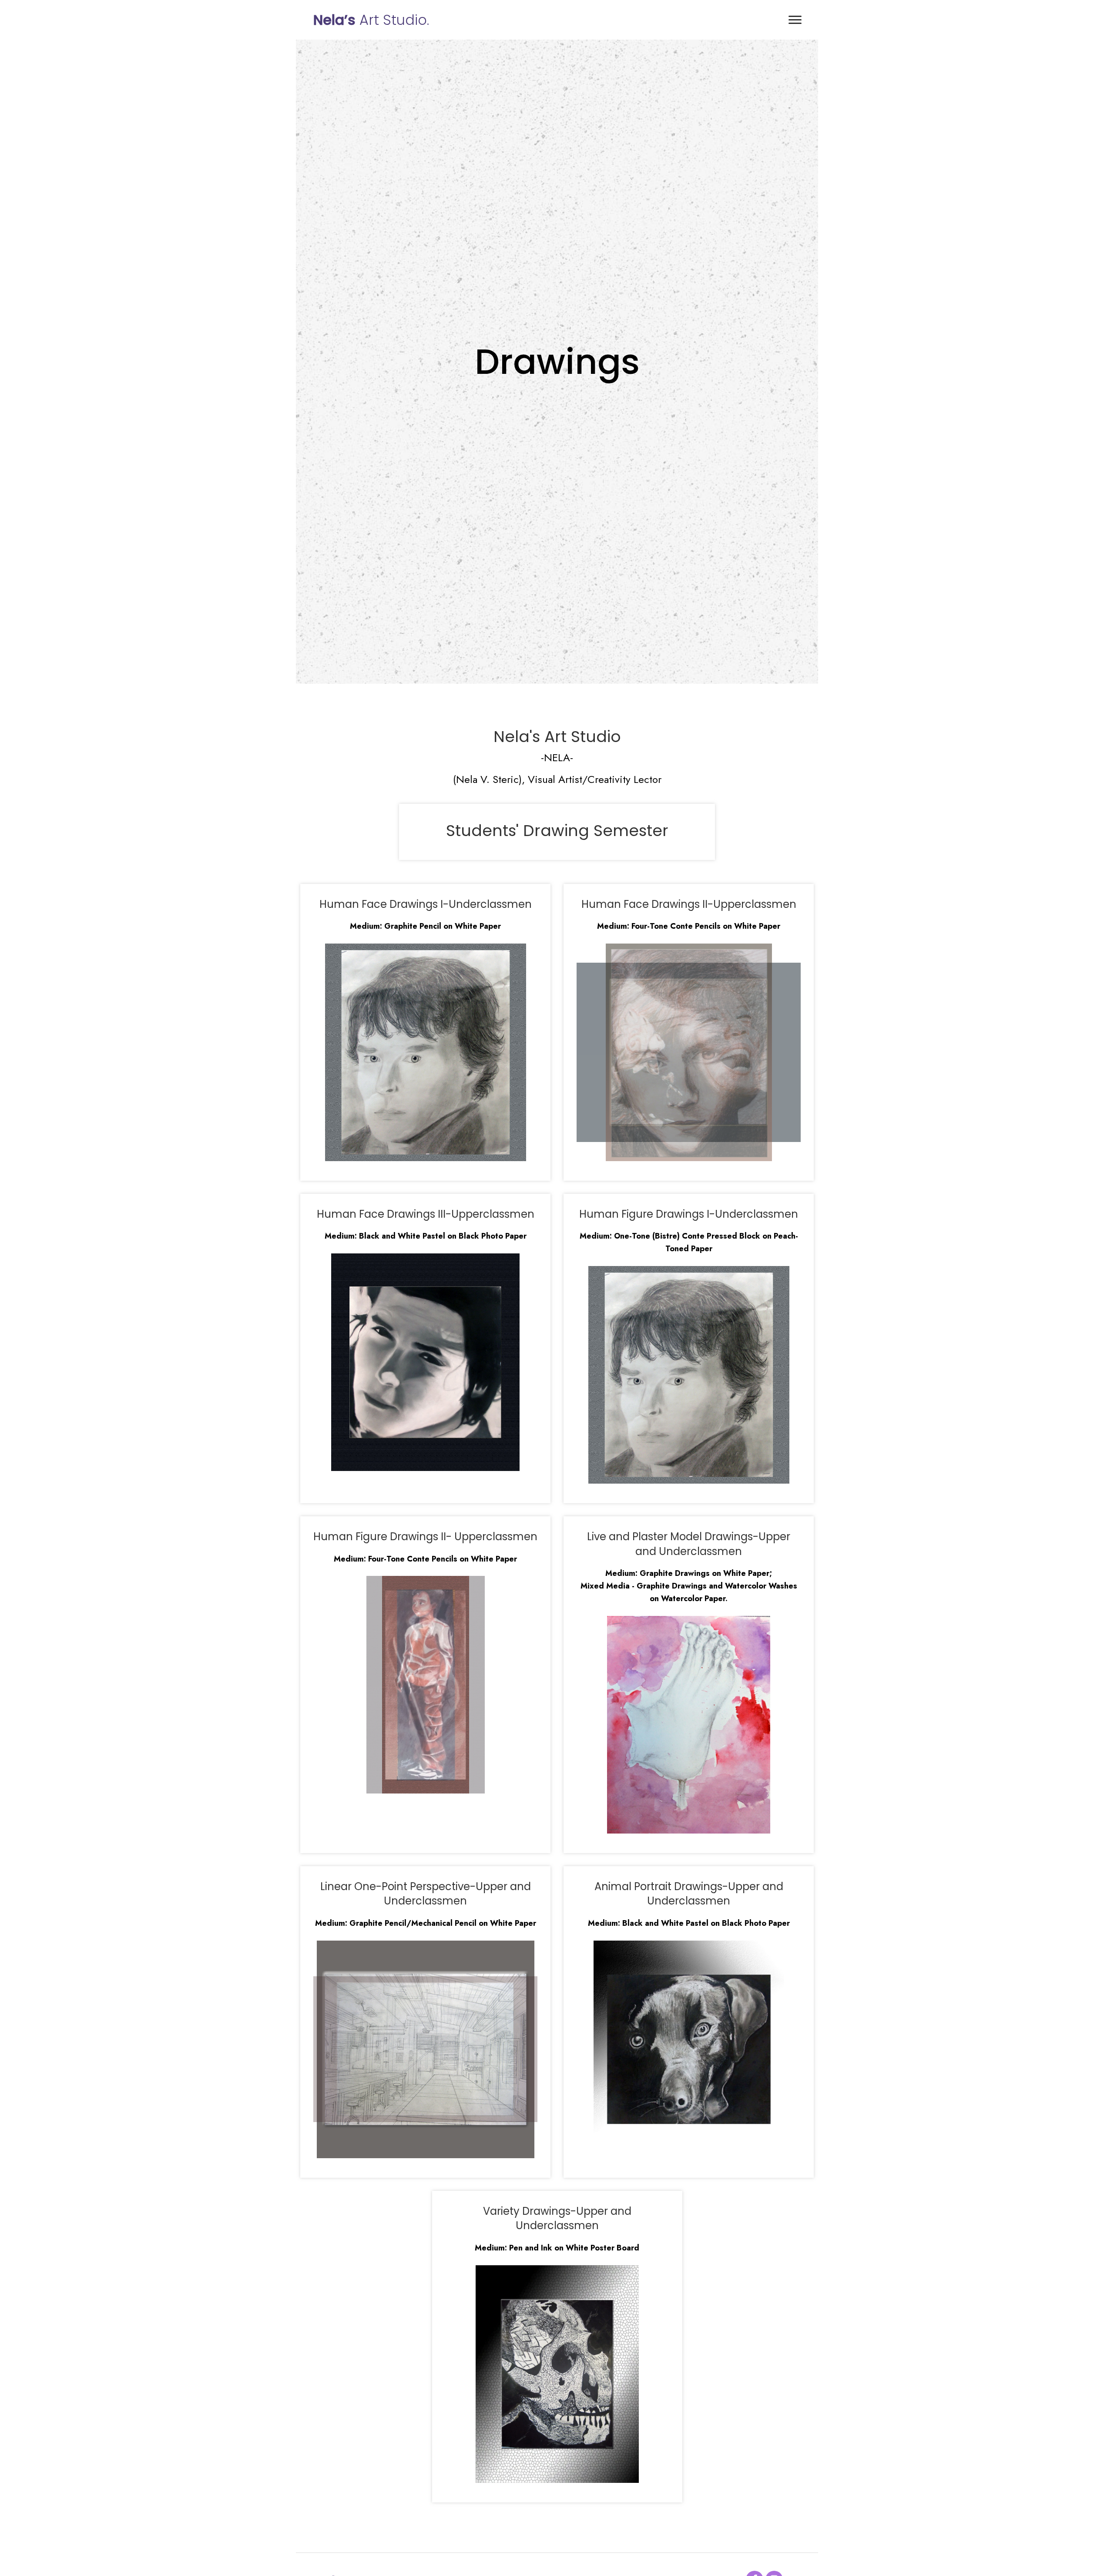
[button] (795, 20)
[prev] (335, 1052)
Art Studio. (371, 20)
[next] (516, 1052)
